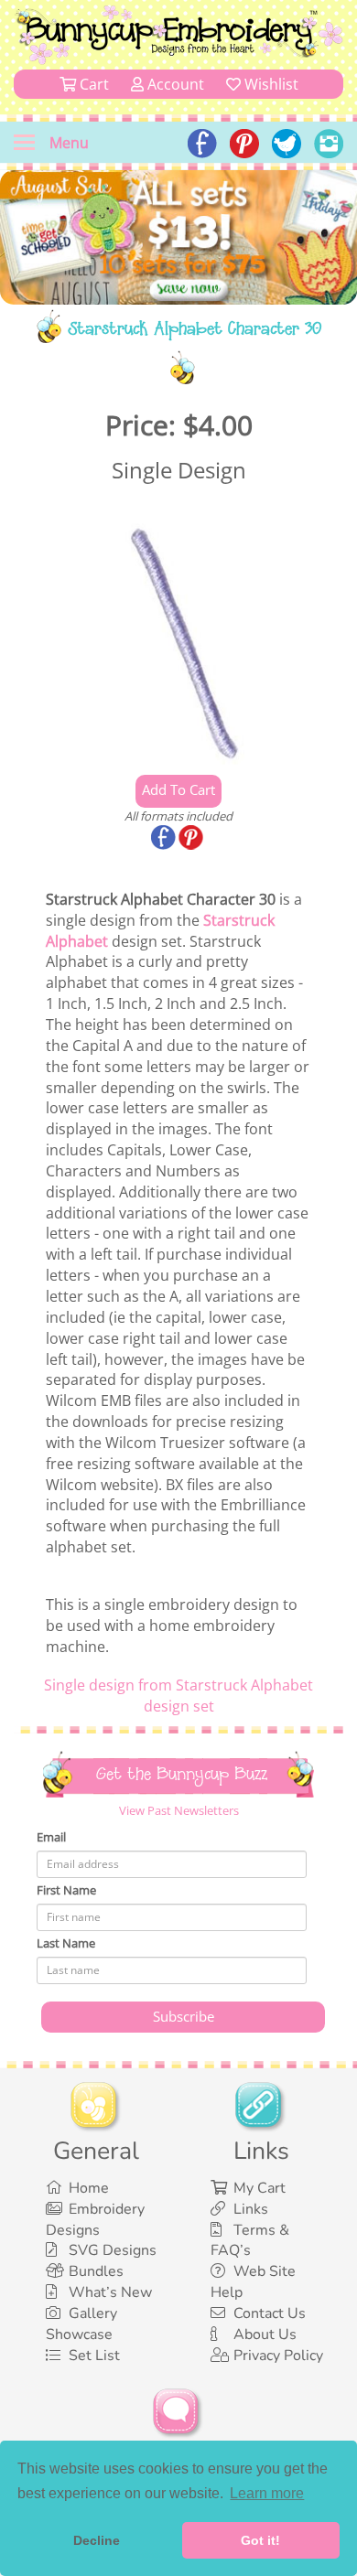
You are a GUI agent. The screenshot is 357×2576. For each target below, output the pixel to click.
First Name (66, 1890)
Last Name (66, 1943)
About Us (265, 2334)
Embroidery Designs (95, 2220)
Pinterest (192, 839)
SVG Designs (113, 2250)
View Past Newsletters (179, 1810)
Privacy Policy (278, 2356)
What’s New (110, 2292)
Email (51, 1837)
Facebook (165, 839)
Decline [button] (97, 2540)
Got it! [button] (260, 2540)
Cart (92, 84)
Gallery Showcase (81, 2324)
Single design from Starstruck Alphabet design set (178, 1696)
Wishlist (270, 84)
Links (251, 2209)
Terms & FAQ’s (250, 2241)
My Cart (260, 2188)
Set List (94, 2356)
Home (89, 2188)
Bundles (96, 2271)
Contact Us (270, 2313)
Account (174, 84)
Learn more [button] (267, 2493)
